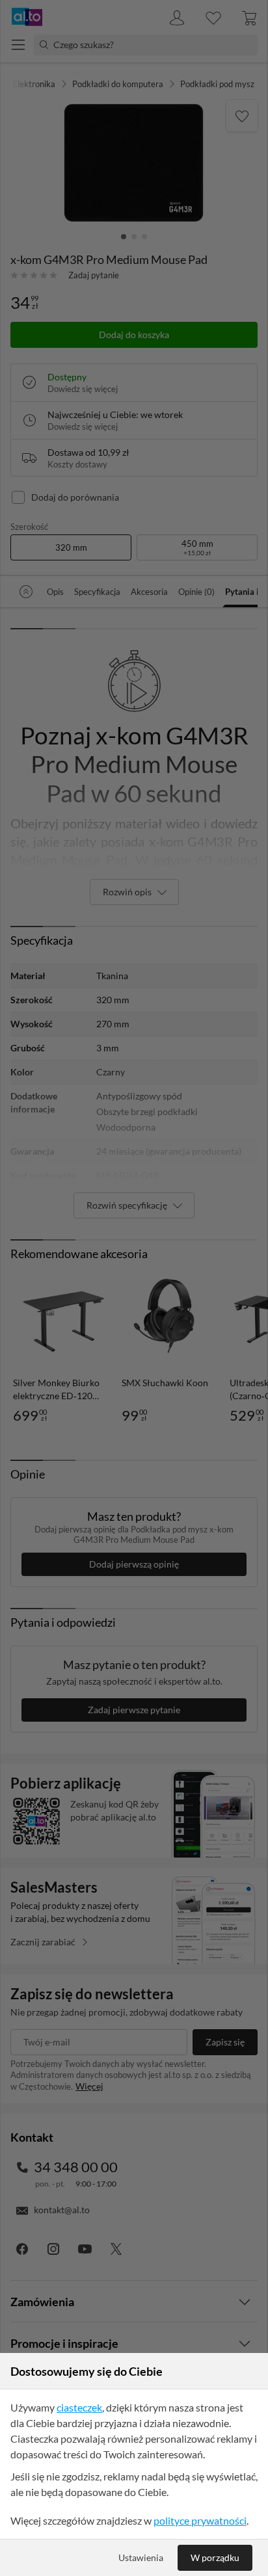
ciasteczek (79, 2407)
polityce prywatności (200, 2520)
